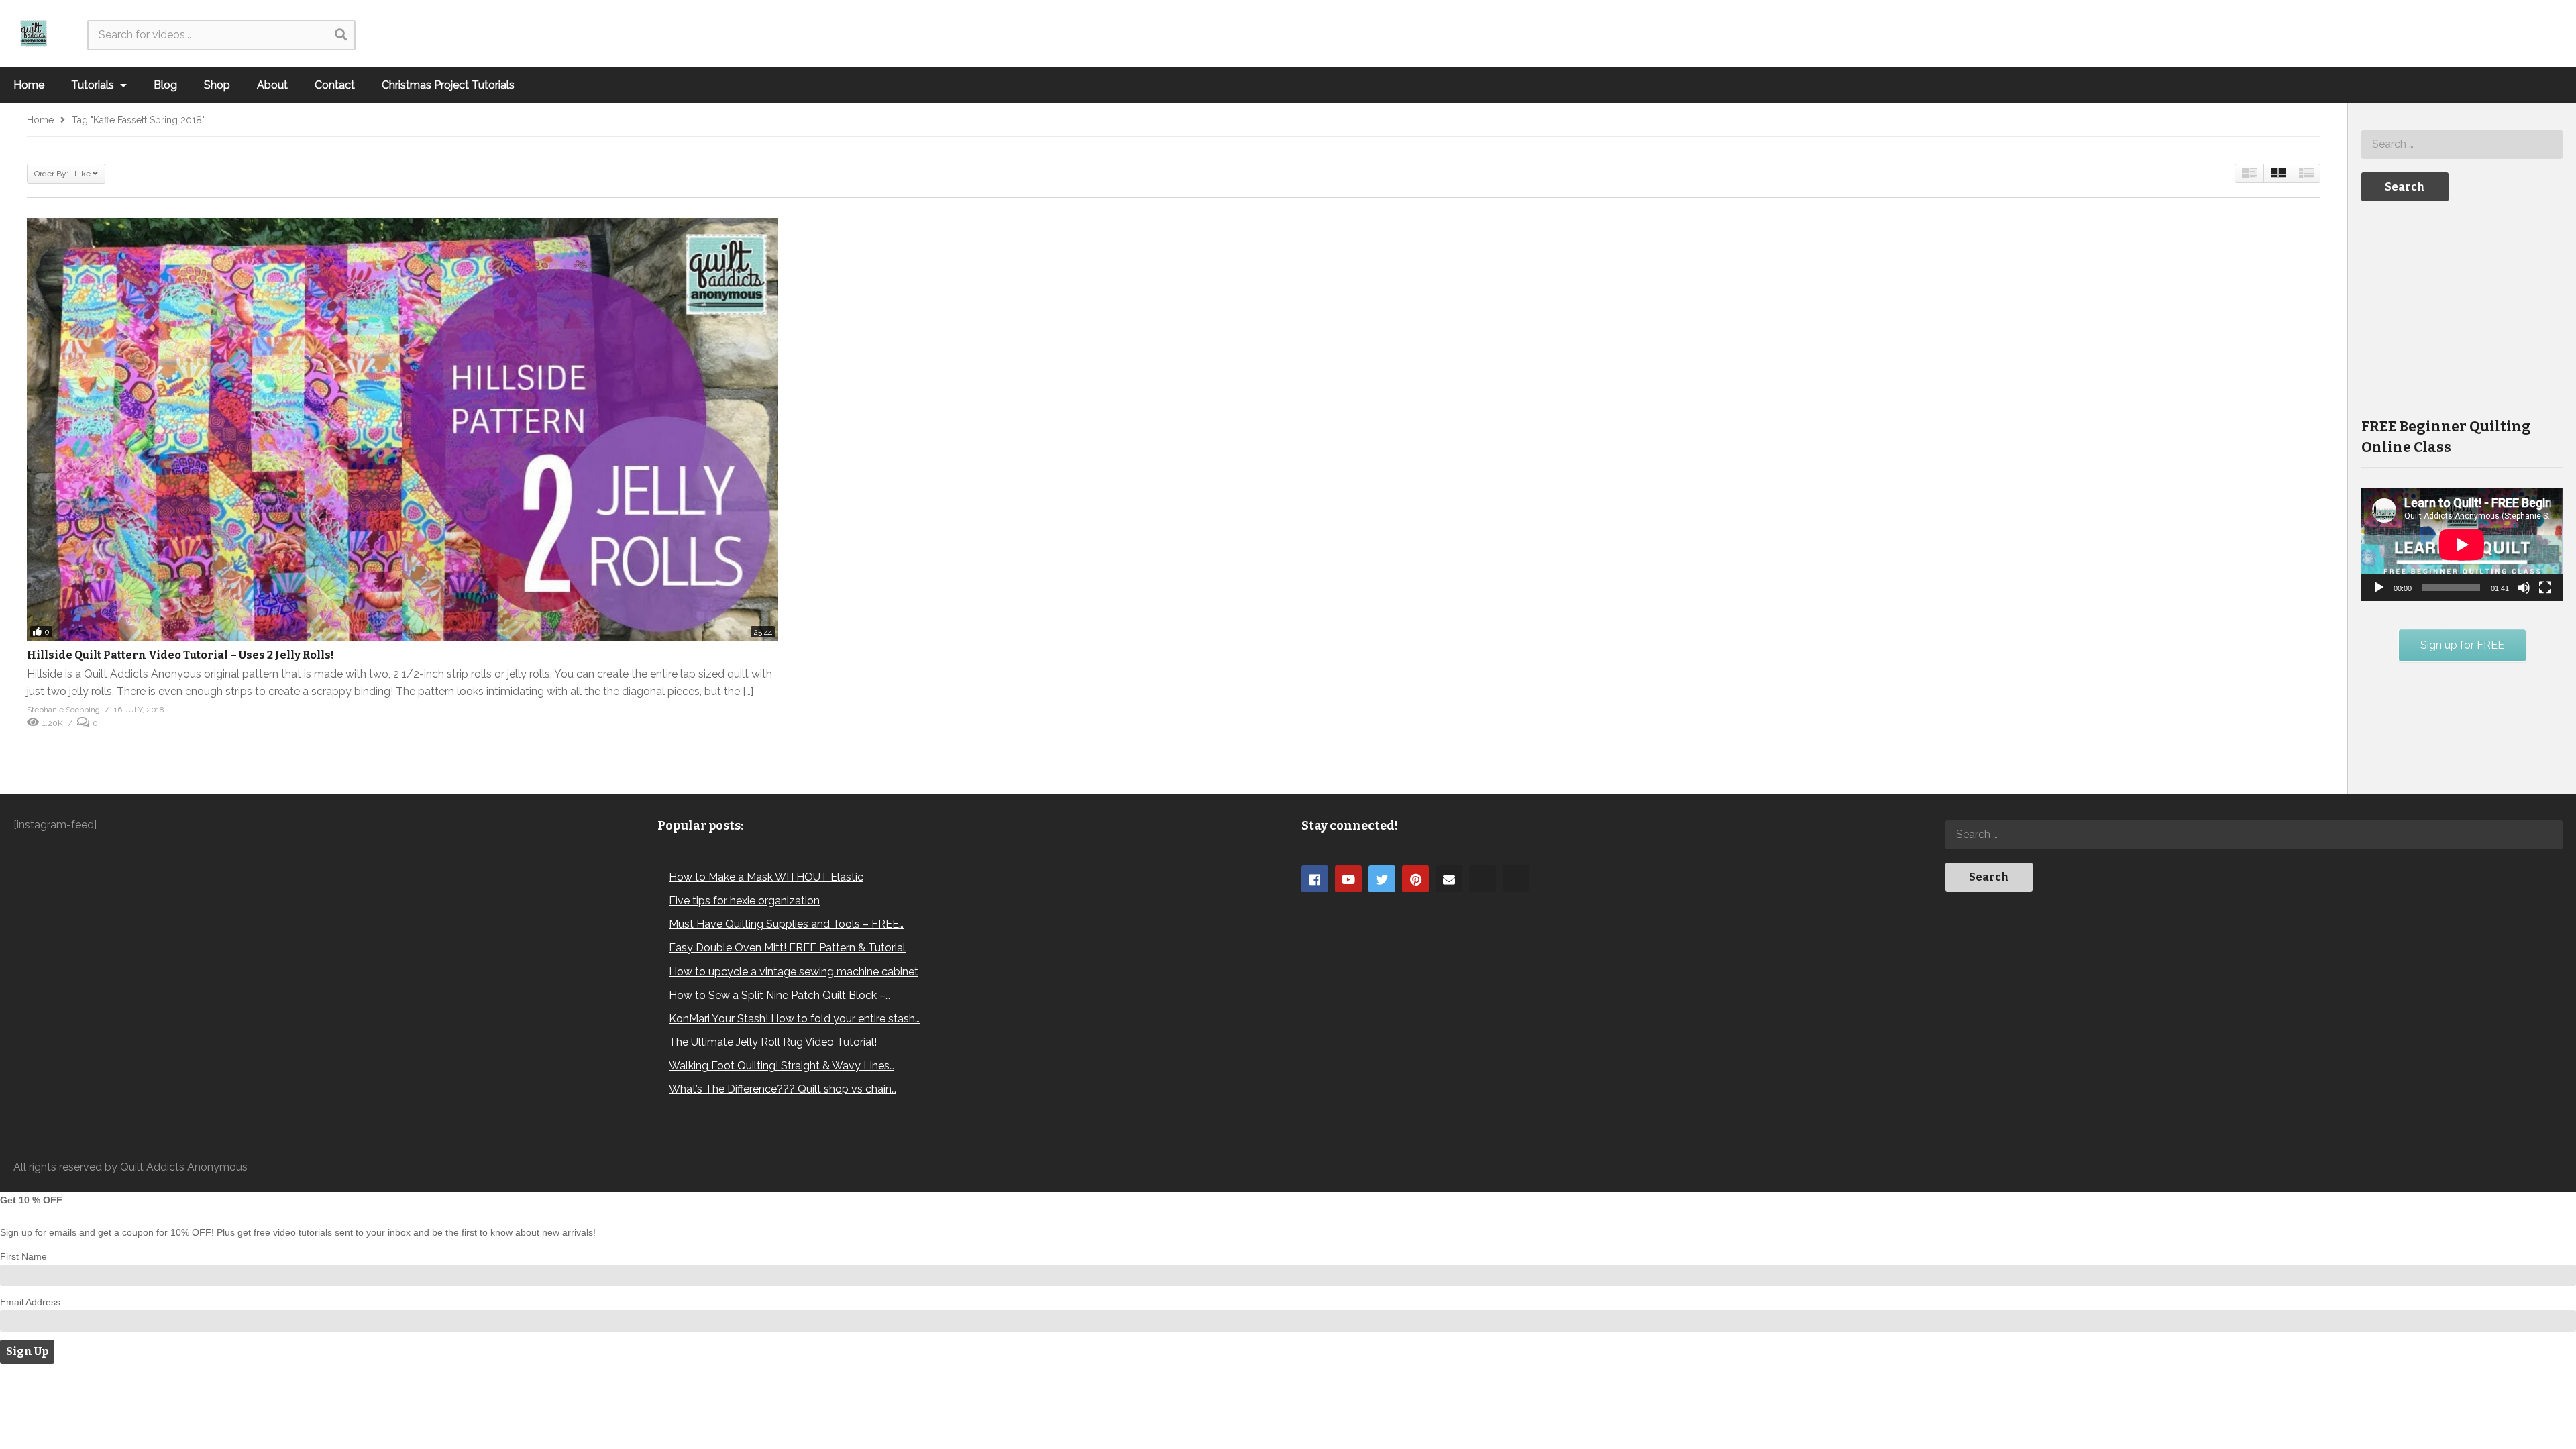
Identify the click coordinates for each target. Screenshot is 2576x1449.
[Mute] (2524, 588)
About (272, 85)
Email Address (30, 1302)
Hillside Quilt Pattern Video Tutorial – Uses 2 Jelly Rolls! (180, 655)
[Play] (2379, 588)
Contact (335, 85)
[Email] (1449, 879)
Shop (217, 85)
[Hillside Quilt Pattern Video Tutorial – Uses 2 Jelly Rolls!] (402, 429)
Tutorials (94, 85)
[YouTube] (1348, 879)
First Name (23, 1256)
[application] (2462, 544)
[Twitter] (1382, 879)
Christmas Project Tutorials (448, 85)
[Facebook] (1315, 879)
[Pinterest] (1415, 879)
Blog (165, 85)
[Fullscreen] (2545, 588)
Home (29, 85)
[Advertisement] (2462, 308)
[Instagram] (1483, 879)
